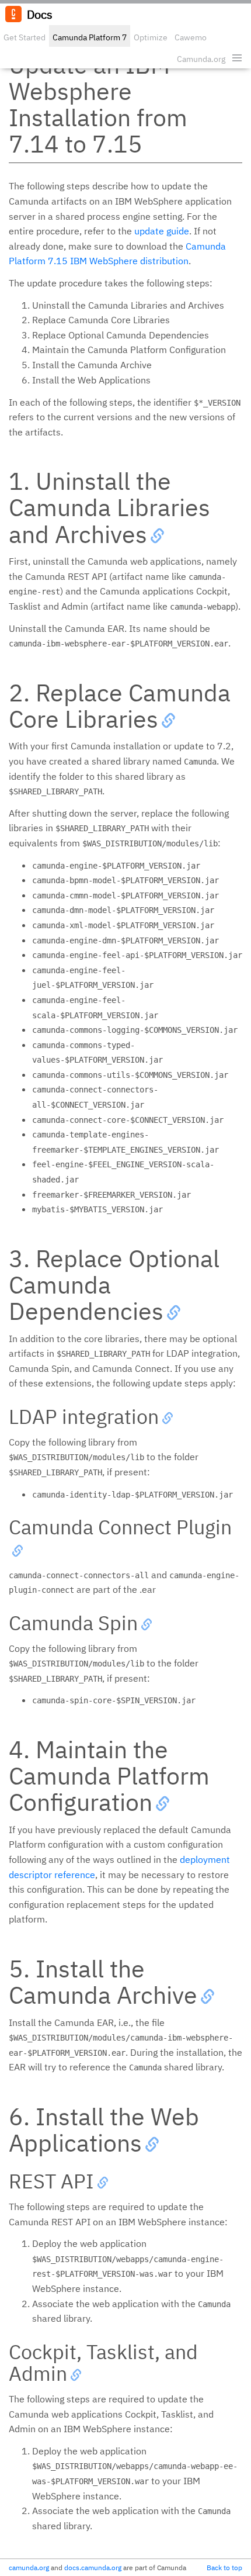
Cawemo (191, 37)
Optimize (151, 37)
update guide (162, 231)
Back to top (224, 2568)
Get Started (25, 37)
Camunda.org (201, 59)
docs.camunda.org (93, 2568)
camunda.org (29, 2568)
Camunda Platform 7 (90, 37)
